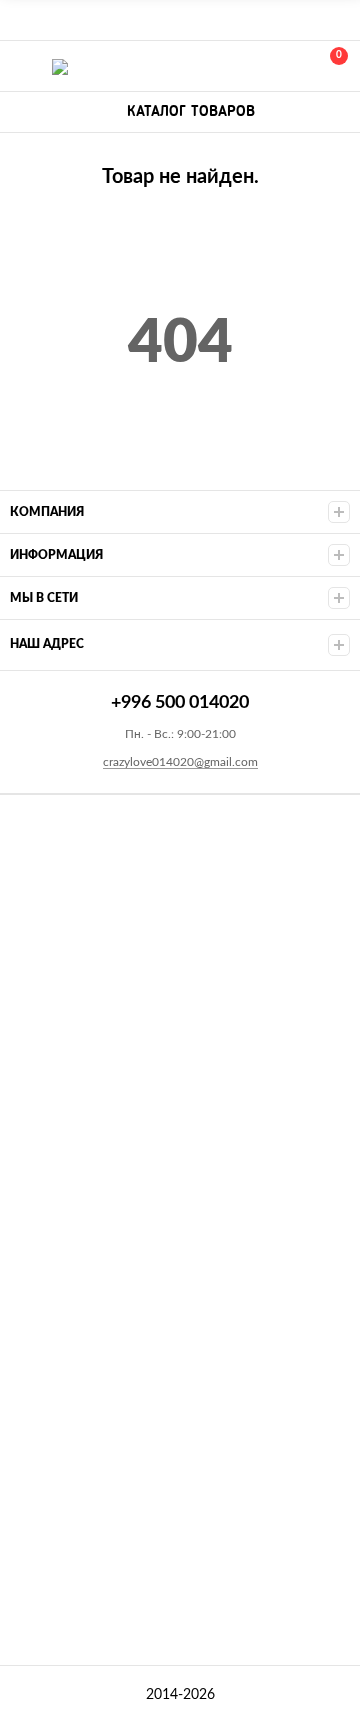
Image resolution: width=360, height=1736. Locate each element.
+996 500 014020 (242, 66)
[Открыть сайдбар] (22, 20)
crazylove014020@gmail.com (180, 762)
